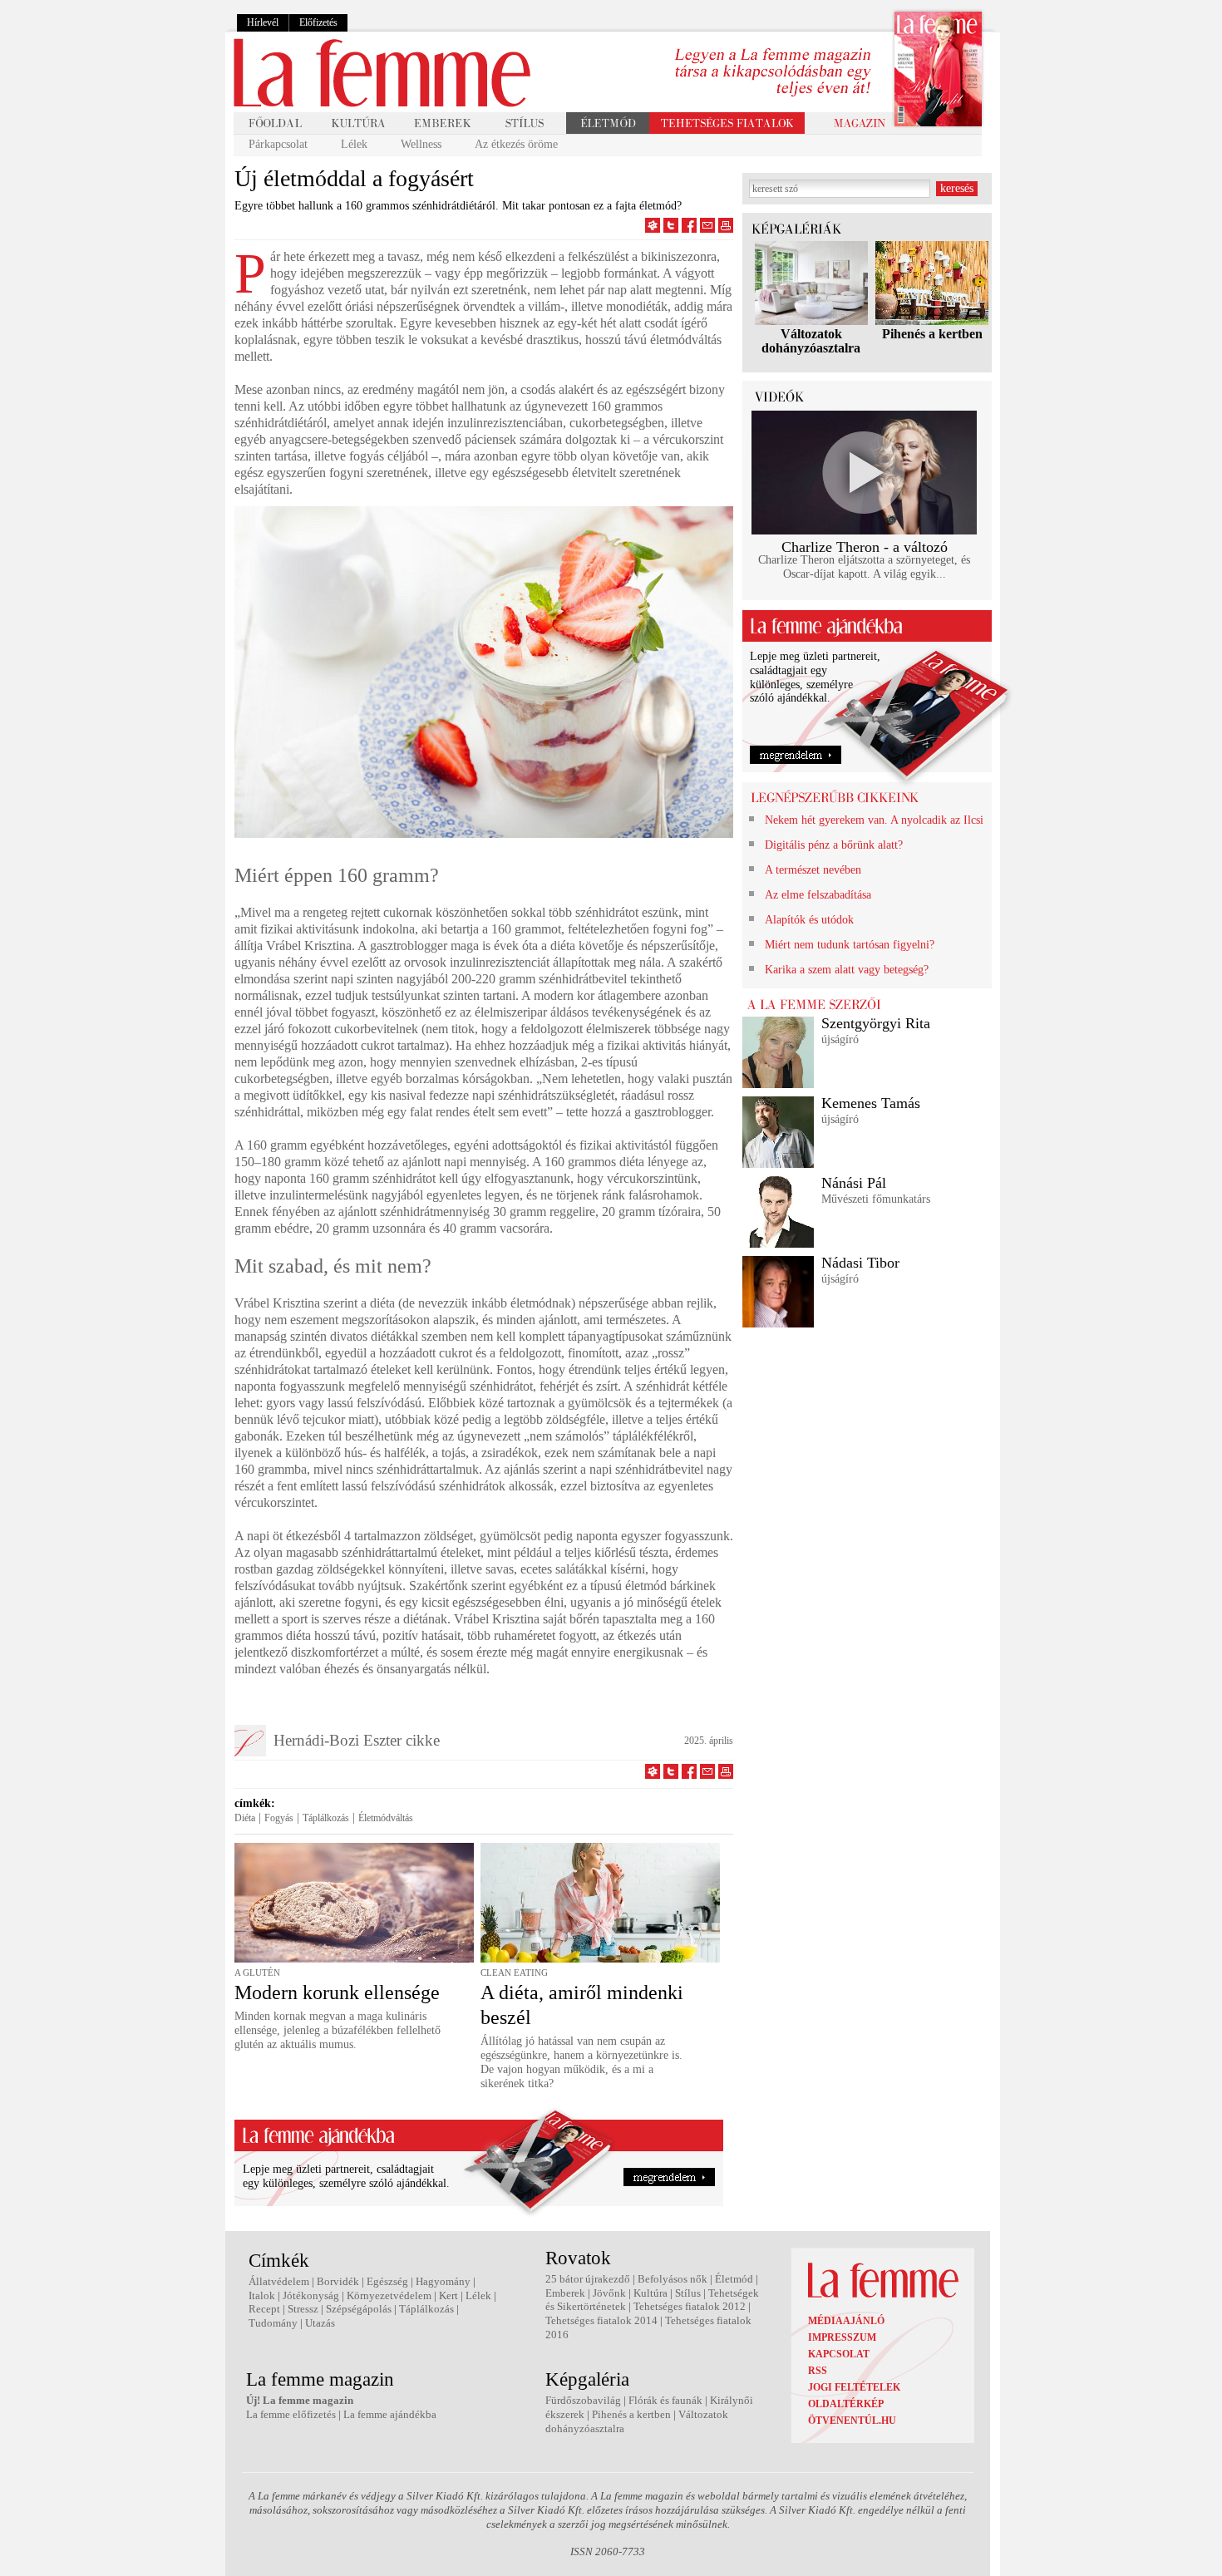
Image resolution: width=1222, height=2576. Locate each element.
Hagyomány (443, 2281)
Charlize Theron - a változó (865, 547)
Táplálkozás (326, 1818)
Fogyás (279, 1818)
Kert (448, 2295)
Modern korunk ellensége (337, 1992)
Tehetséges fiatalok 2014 (601, 2320)
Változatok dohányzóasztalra (811, 341)
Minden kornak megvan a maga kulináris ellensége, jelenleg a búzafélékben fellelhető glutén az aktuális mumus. (338, 2030)
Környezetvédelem (389, 2295)
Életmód (734, 2279)
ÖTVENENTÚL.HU (852, 2421)
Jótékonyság (311, 2295)
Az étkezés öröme (516, 144)
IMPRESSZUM (842, 2337)
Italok (262, 2295)
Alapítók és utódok (809, 920)
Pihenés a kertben (932, 334)
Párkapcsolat (278, 144)
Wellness (421, 144)
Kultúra (650, 2293)
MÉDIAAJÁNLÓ (846, 2321)
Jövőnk (609, 2293)
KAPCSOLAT (839, 2354)
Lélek (354, 144)
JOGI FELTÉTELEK (854, 2387)
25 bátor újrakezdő (588, 2279)
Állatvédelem (279, 2281)
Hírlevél (263, 22)
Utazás (320, 2323)
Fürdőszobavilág (583, 2400)
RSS (818, 2371)
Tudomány (273, 2323)
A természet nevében (813, 870)
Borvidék (338, 2281)
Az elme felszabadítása (818, 895)
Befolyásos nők (673, 2279)
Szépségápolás (359, 2309)
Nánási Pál (854, 1183)
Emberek (565, 2293)
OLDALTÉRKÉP (846, 2404)
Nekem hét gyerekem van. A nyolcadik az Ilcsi (874, 820)
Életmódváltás (386, 1818)
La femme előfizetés (291, 2414)
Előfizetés (318, 22)
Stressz (303, 2309)
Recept (264, 2309)
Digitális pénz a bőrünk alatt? (834, 845)
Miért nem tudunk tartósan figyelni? (850, 945)
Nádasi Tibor (860, 1263)
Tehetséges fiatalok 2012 (690, 2306)
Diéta (245, 1818)
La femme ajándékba (390, 2414)
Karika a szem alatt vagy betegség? (847, 970)
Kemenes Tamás (871, 1103)
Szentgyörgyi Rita (876, 1023)
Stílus (688, 2293)
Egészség (387, 2281)
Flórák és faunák (665, 2400)
